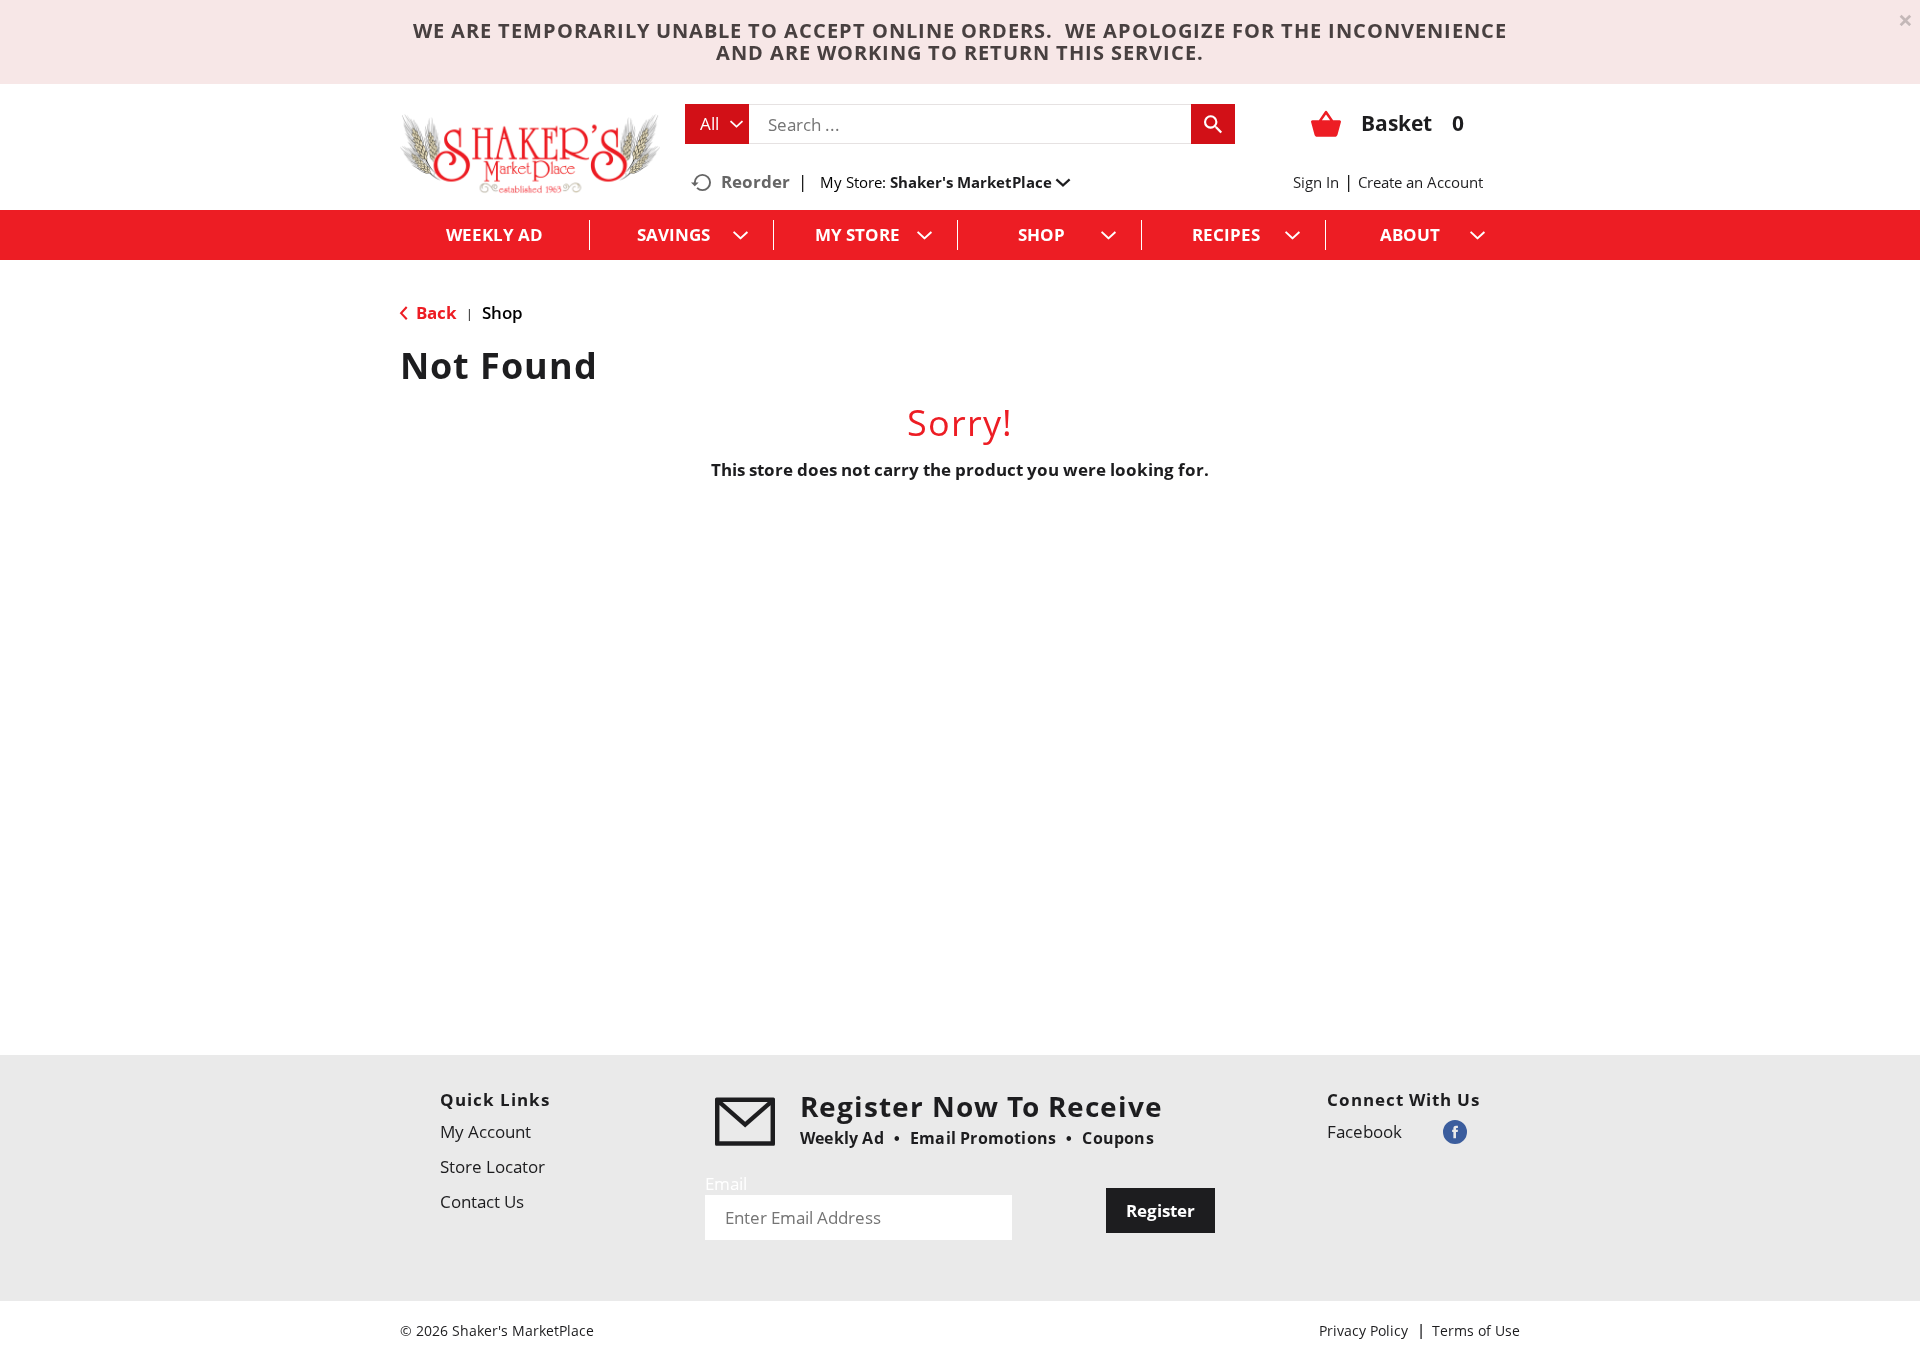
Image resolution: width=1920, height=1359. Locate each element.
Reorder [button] (755, 181)
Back (434, 312)
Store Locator (492, 1166)
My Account (485, 1131)
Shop (502, 312)
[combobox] (717, 124)
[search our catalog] (1213, 124)
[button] (980, 182)
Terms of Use (1476, 1330)
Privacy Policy (1363, 1330)
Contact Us (482, 1201)
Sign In (1316, 182)
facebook (1364, 1131)
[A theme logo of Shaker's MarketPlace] (530, 152)
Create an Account (1420, 182)
